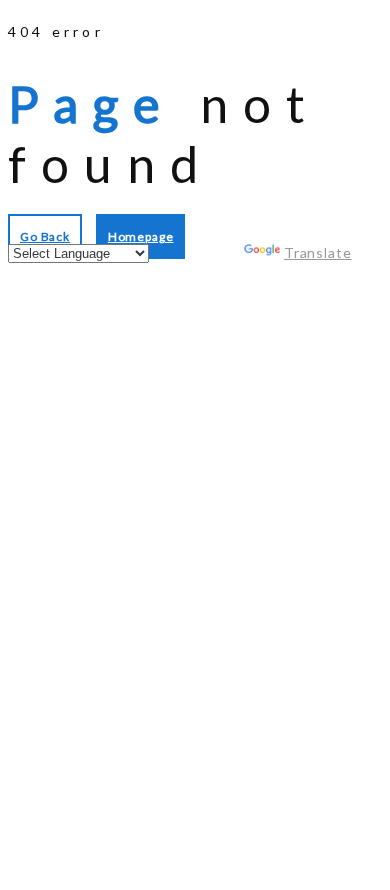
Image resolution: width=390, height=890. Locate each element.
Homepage (141, 236)
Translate (318, 252)
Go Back (45, 236)
